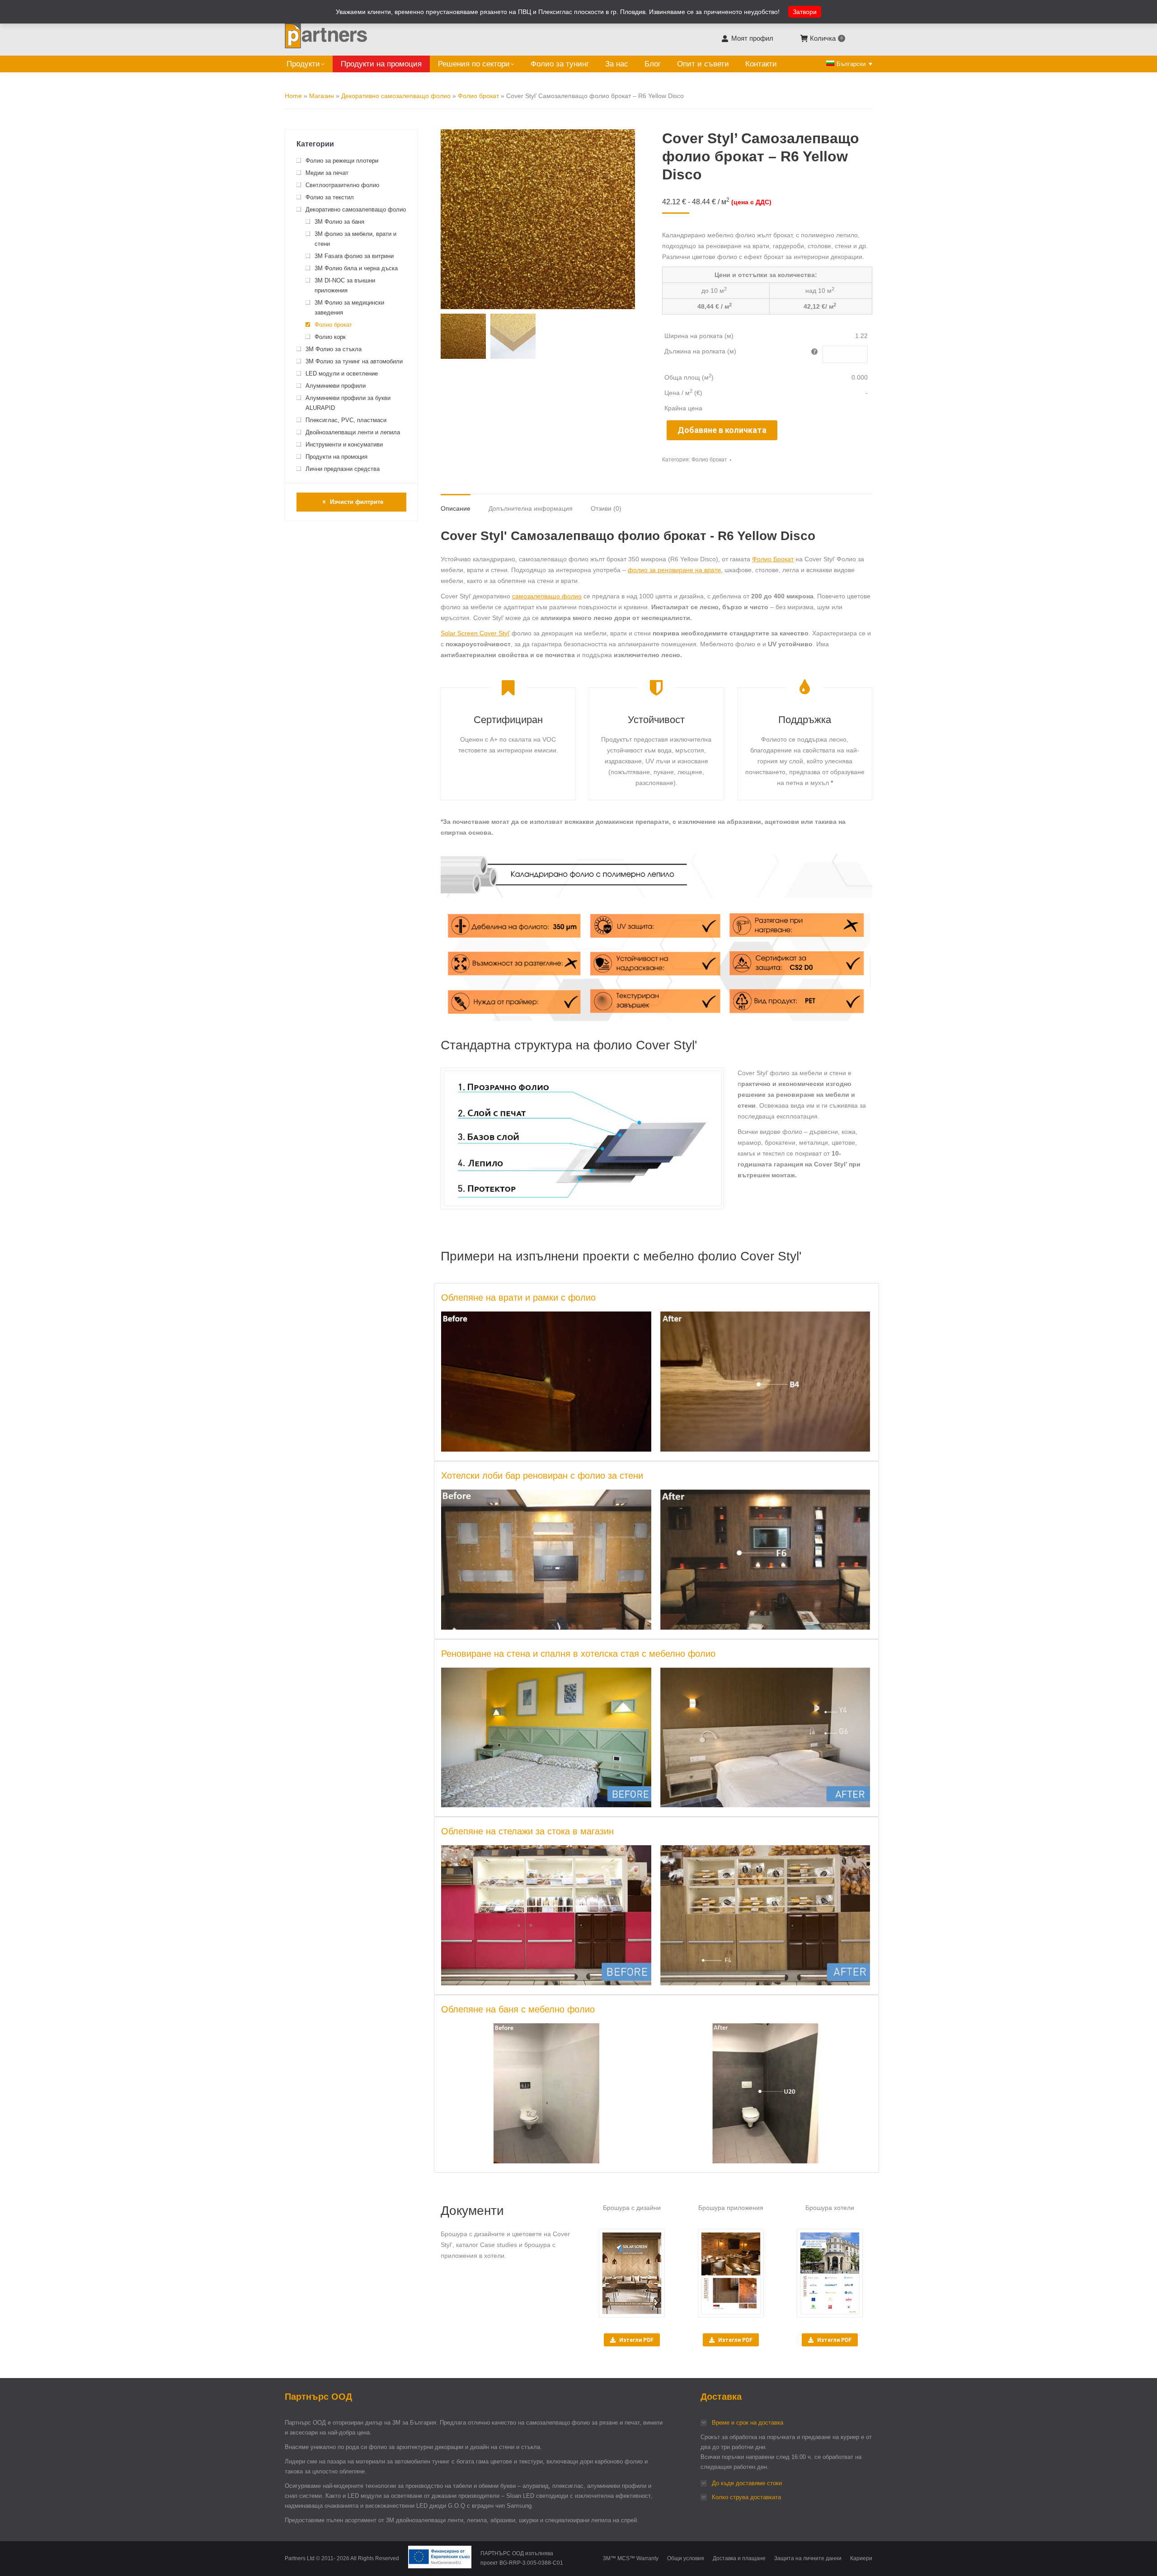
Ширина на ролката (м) (699, 336)
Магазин (322, 96)
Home (293, 96)
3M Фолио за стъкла (334, 349)
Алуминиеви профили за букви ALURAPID (348, 403)
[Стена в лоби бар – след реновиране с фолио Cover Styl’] (765, 1560)
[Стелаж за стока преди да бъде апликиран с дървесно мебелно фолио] (546, 1915)
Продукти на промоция (336, 457)
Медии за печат (327, 173)
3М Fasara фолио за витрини (354, 256)
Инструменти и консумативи (344, 444)
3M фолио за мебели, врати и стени (355, 239)
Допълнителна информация (531, 508)
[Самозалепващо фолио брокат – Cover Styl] (512, 967)
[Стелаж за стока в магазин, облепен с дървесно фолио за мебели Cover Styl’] (765, 1915)
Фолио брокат (478, 96)
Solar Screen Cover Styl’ (475, 633)
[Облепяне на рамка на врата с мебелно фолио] (765, 1382)
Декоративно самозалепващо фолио (396, 96)
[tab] (456, 504)
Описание (456, 508)
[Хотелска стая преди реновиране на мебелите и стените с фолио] (546, 1738)
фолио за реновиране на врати (674, 570)
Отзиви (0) (606, 508)
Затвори (805, 12)
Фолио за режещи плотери (342, 161)
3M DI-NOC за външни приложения (345, 285)
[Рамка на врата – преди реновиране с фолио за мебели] (546, 1382)
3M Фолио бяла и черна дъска (356, 268)
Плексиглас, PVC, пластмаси (346, 420)
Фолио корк (330, 337)
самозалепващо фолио (547, 596)
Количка (826, 38)
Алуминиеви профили (336, 386)
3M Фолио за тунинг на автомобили (354, 361)
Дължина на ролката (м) (700, 351)
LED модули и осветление (342, 374)
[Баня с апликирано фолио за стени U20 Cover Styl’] (765, 2093)
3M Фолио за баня (339, 222)
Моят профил (752, 38)
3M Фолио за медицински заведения (349, 308)
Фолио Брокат (773, 559)
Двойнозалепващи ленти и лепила (353, 432)
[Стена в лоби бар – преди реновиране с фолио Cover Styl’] (546, 1560)
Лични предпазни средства (343, 469)
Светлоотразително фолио (342, 185)
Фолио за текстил (330, 197)
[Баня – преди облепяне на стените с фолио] (546, 2093)
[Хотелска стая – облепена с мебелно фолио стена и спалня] (765, 1738)
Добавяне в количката (722, 430)
